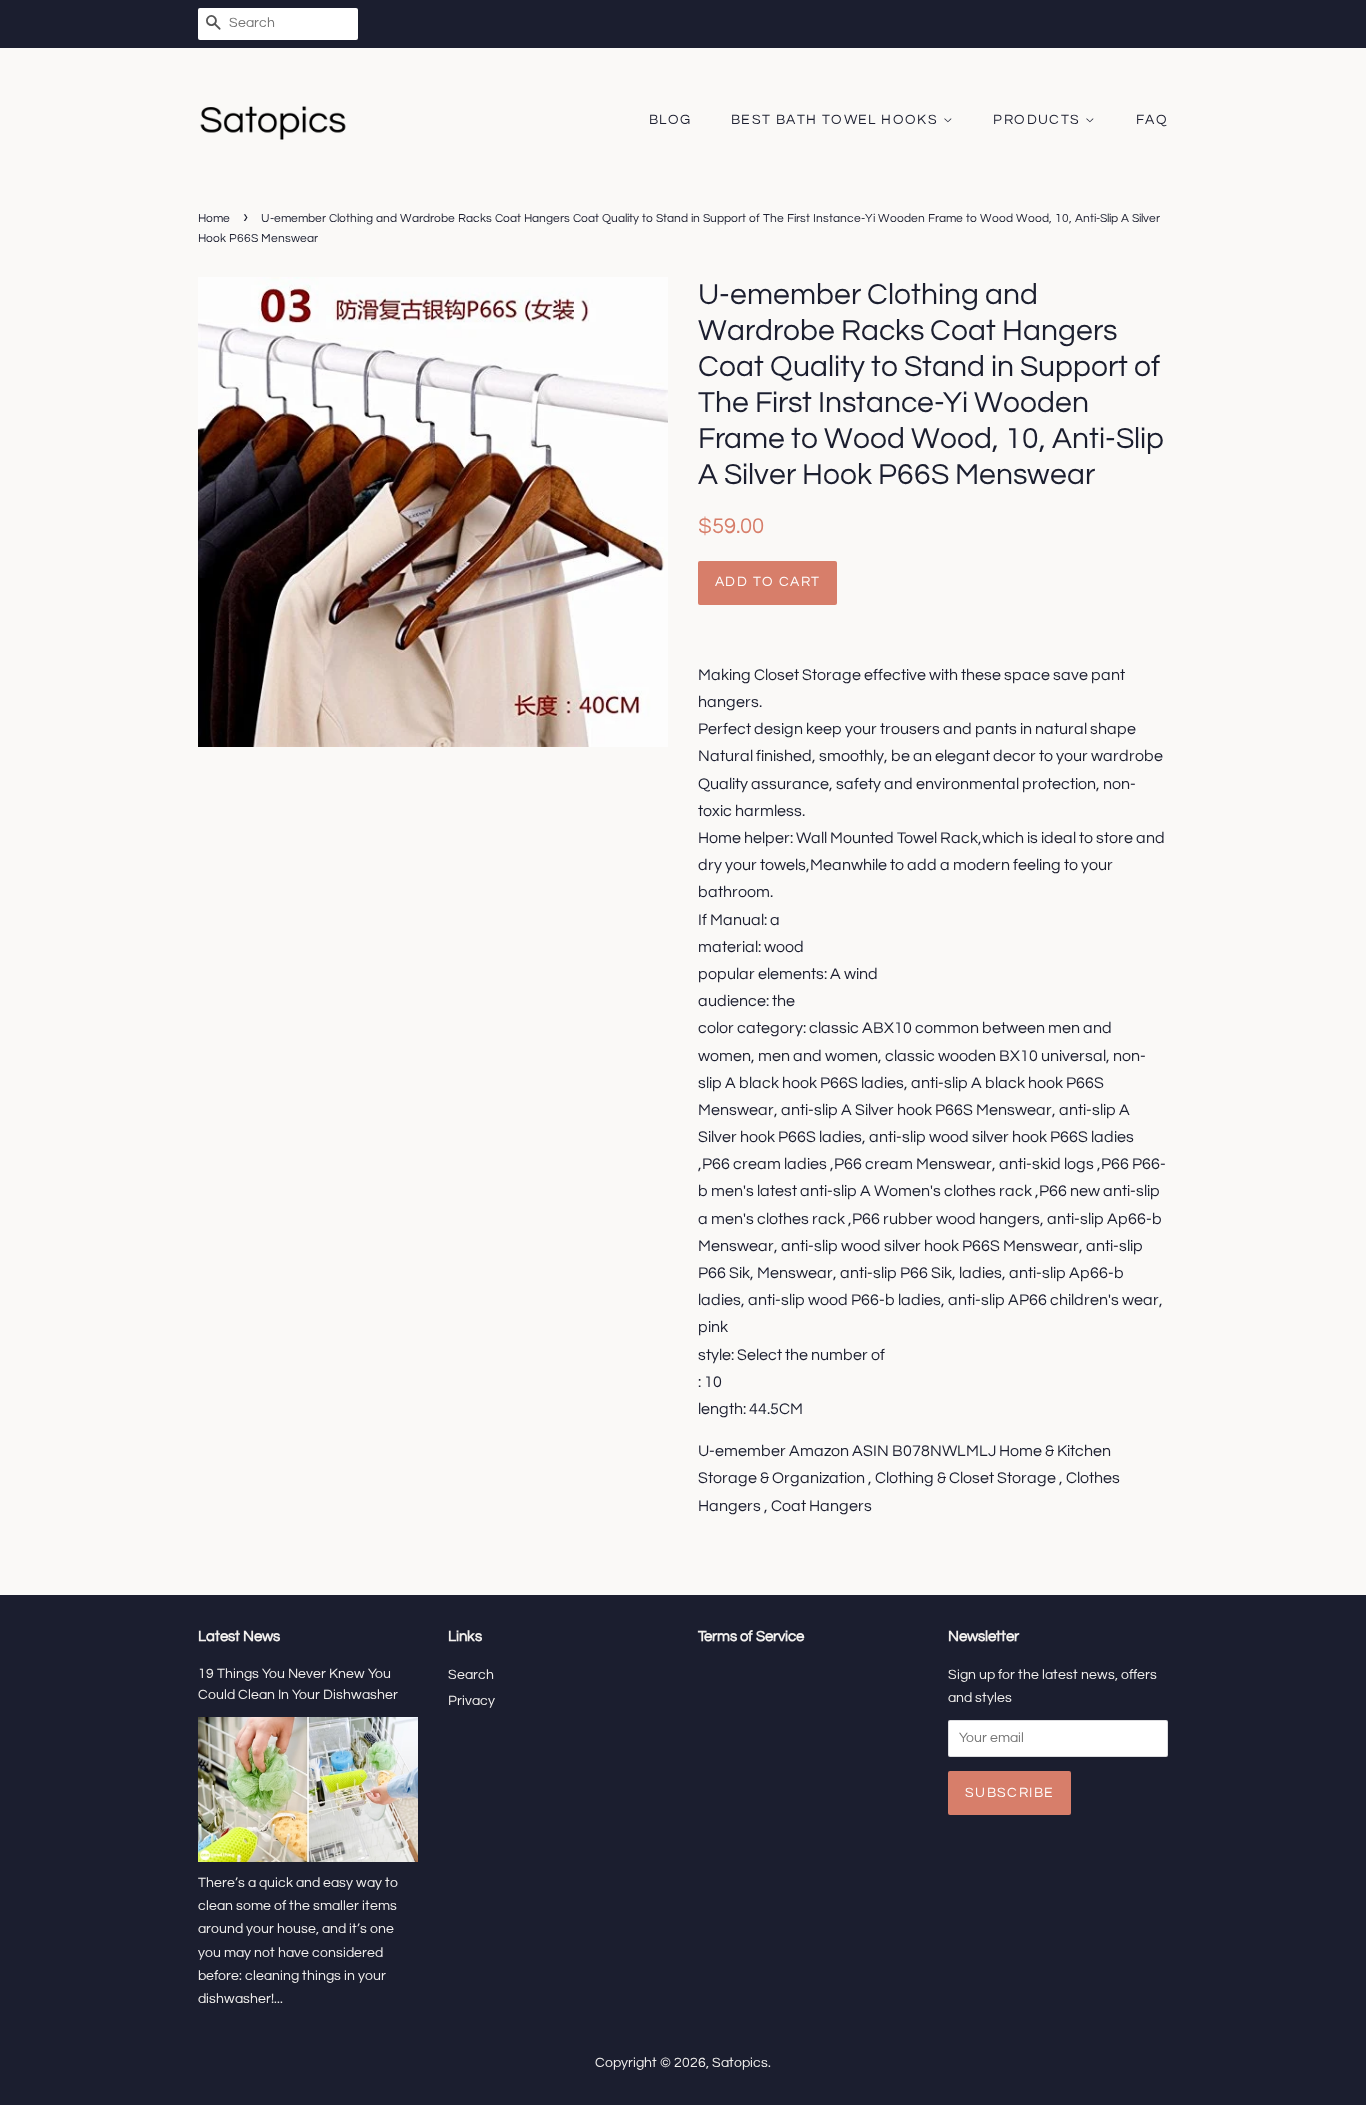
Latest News (239, 1636)
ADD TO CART (767, 582)
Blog (670, 120)
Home (214, 218)
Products (1039, 120)
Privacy (471, 1701)
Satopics (740, 2063)
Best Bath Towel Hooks (837, 120)
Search (471, 1675)
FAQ (1152, 120)
